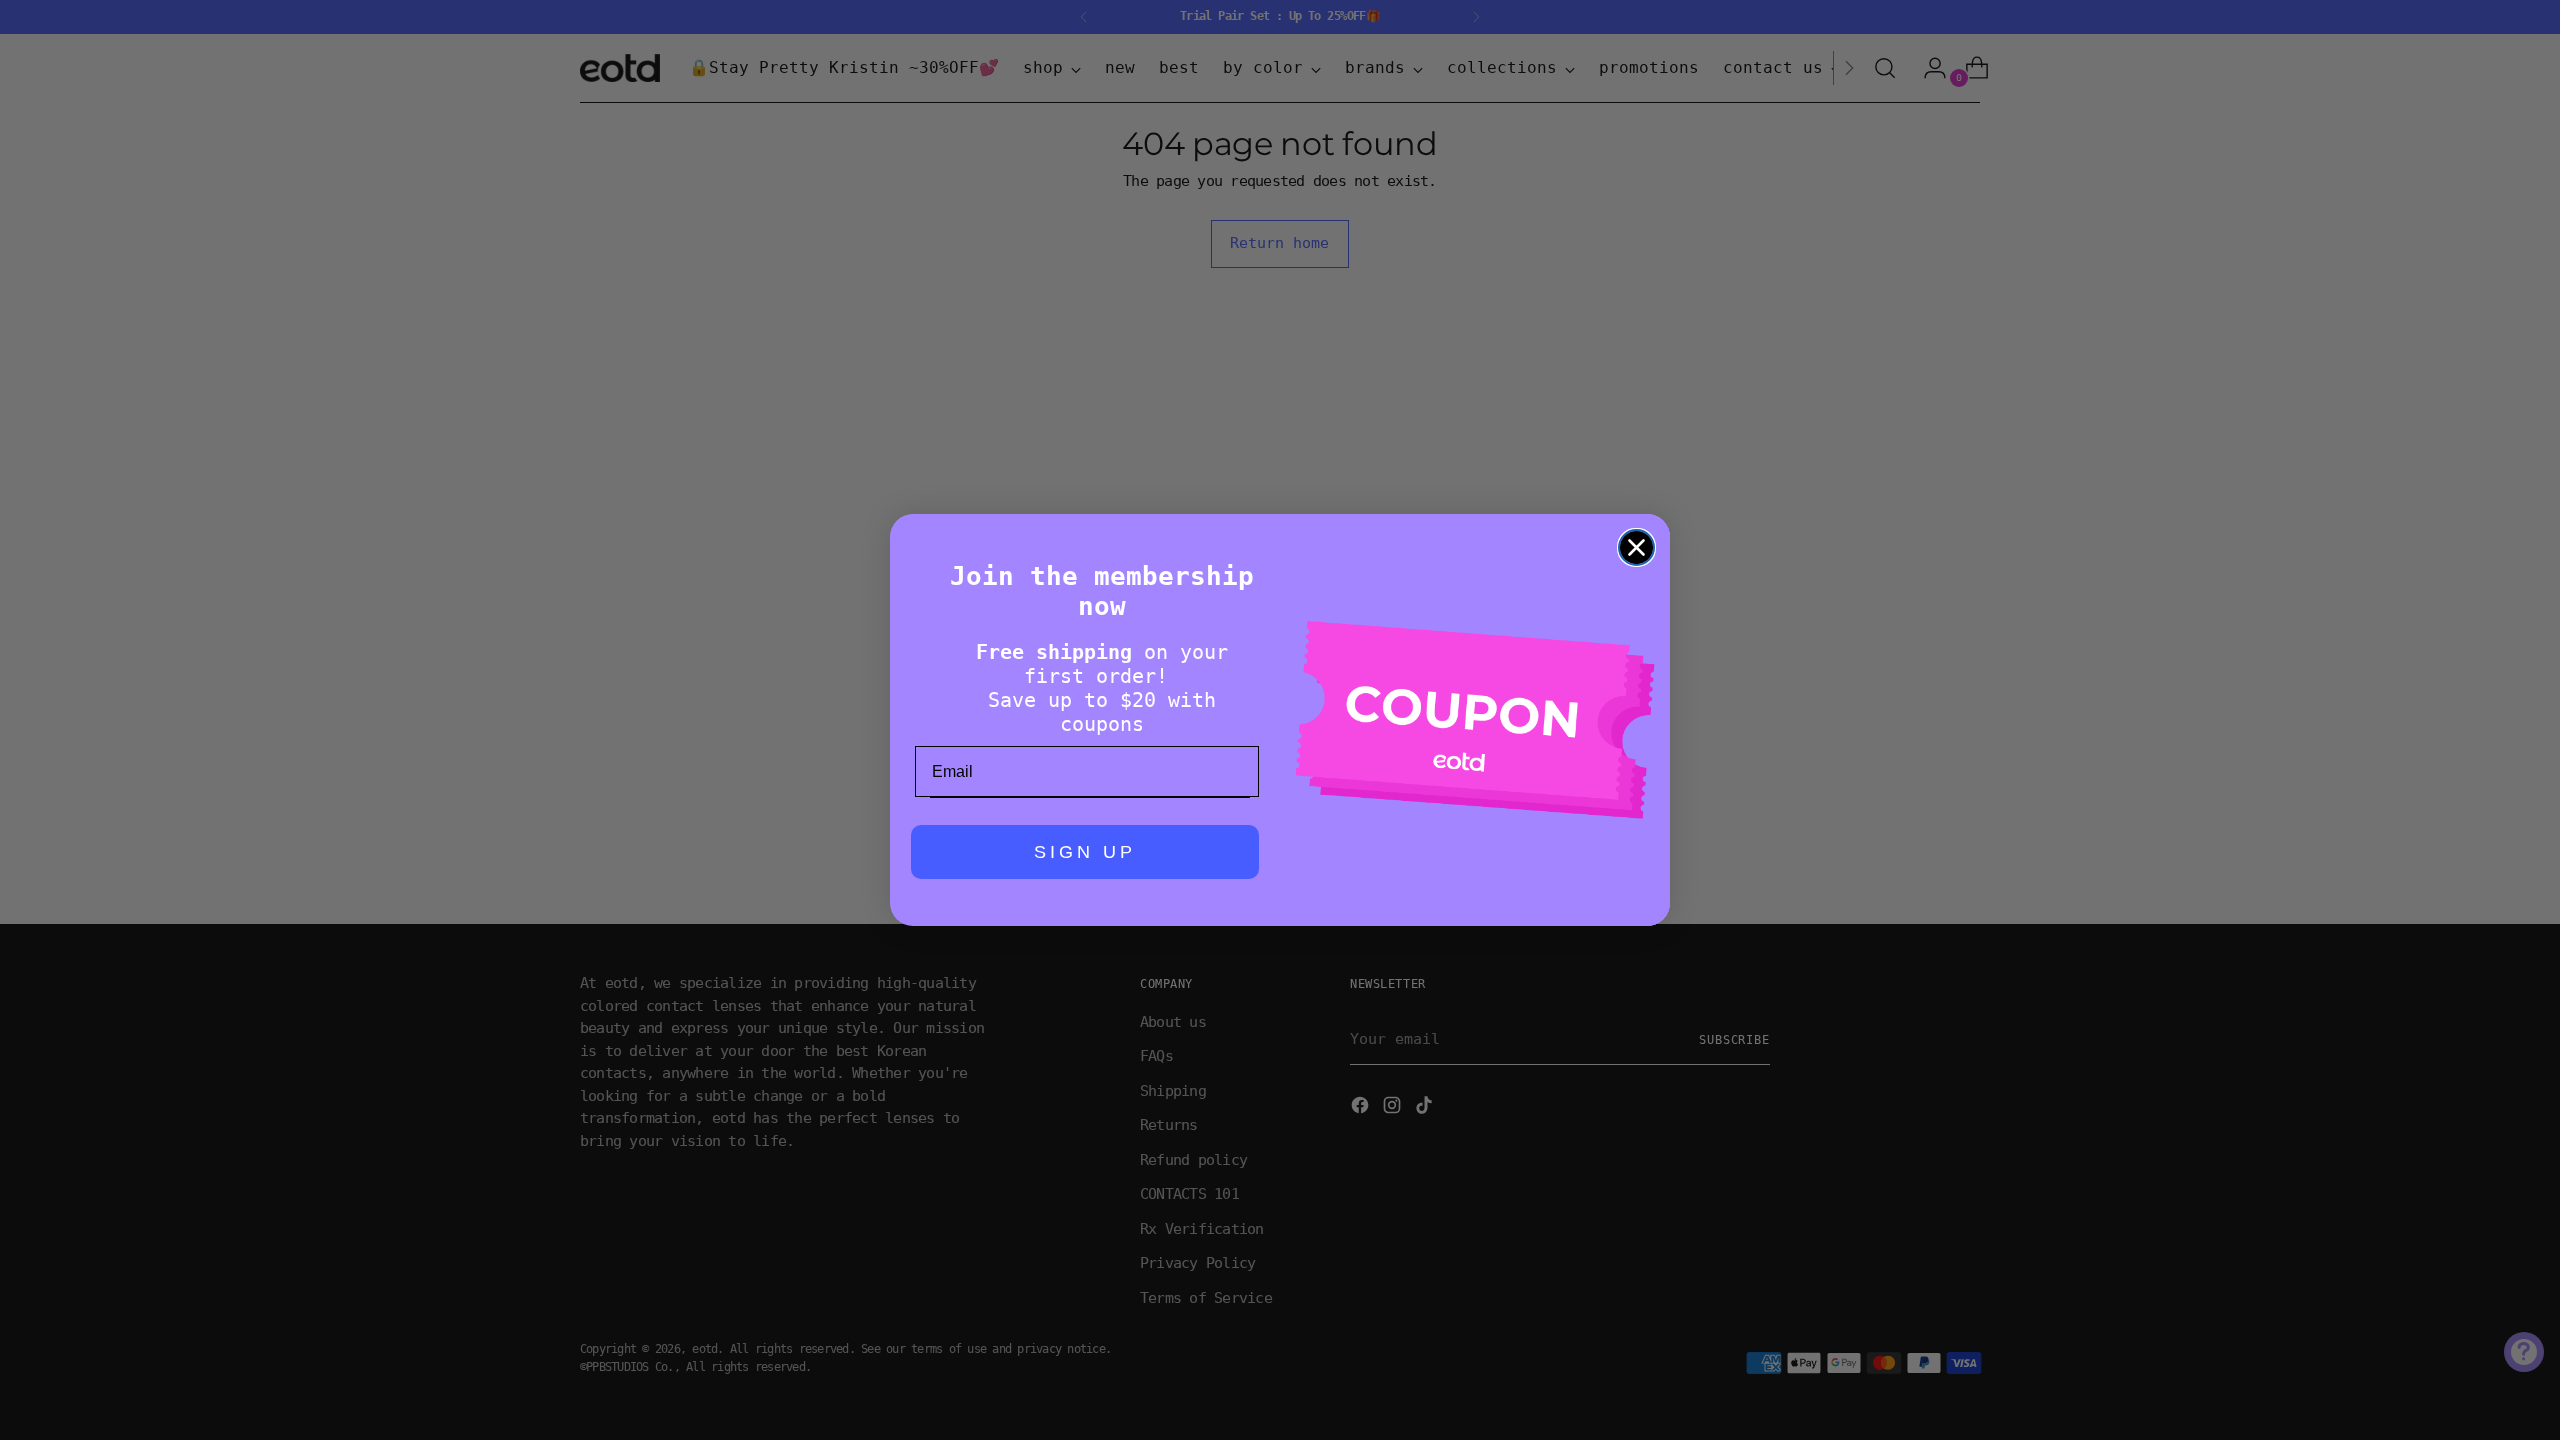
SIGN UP (1085, 852)
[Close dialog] (1636, 547)
